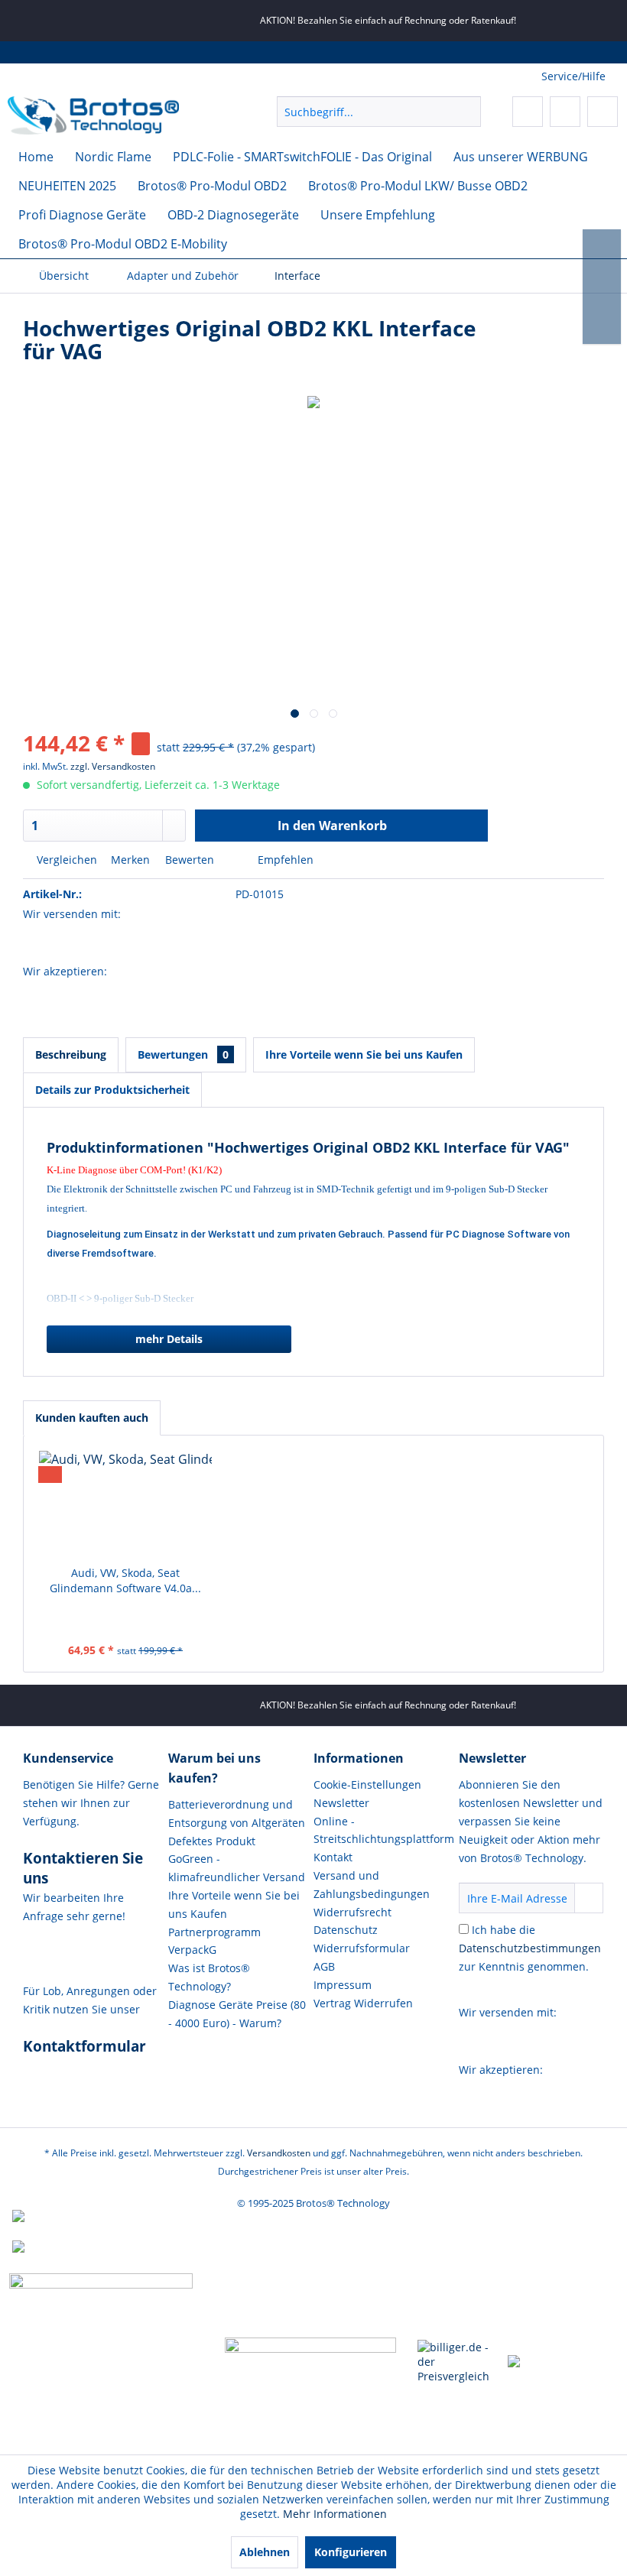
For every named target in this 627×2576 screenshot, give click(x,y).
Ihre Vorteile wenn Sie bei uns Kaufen (364, 1054)
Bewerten (190, 860)
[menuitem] (379, 112)
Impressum (343, 1985)
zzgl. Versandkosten (113, 766)
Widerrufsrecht (352, 1912)
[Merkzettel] (528, 112)
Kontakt (333, 1857)
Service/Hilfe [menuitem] (573, 76)
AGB (324, 1966)
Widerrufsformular (362, 1948)
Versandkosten (279, 2153)
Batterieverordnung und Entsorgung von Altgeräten (237, 1814)
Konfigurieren (351, 2552)
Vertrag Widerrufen (363, 2003)
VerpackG (192, 1950)
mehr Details (169, 1339)
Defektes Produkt (212, 1841)
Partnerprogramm (214, 1932)
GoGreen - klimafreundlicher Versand (237, 1868)
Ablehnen (265, 2552)
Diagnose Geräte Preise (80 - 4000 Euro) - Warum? (237, 2014)
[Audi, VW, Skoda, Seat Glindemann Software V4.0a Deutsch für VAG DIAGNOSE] (125, 1504)
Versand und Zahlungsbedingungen (372, 1885)
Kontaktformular (84, 2046)
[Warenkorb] (603, 112)
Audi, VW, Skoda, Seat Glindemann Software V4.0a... (125, 1580)
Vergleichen (65, 860)
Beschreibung (71, 1054)
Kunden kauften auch (92, 1418)
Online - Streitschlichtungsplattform (382, 1830)
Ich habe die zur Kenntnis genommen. (530, 1948)
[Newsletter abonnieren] (589, 1898)
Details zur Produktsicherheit (112, 1090)
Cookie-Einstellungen (367, 1784)
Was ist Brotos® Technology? (209, 1977)
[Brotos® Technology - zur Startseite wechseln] (93, 115)
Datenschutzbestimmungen (530, 1948)
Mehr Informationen (335, 2514)
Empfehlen (284, 860)
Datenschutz (346, 1930)
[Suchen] (467, 112)
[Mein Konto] (565, 112)
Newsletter (341, 1803)
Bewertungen (183, 1054)
